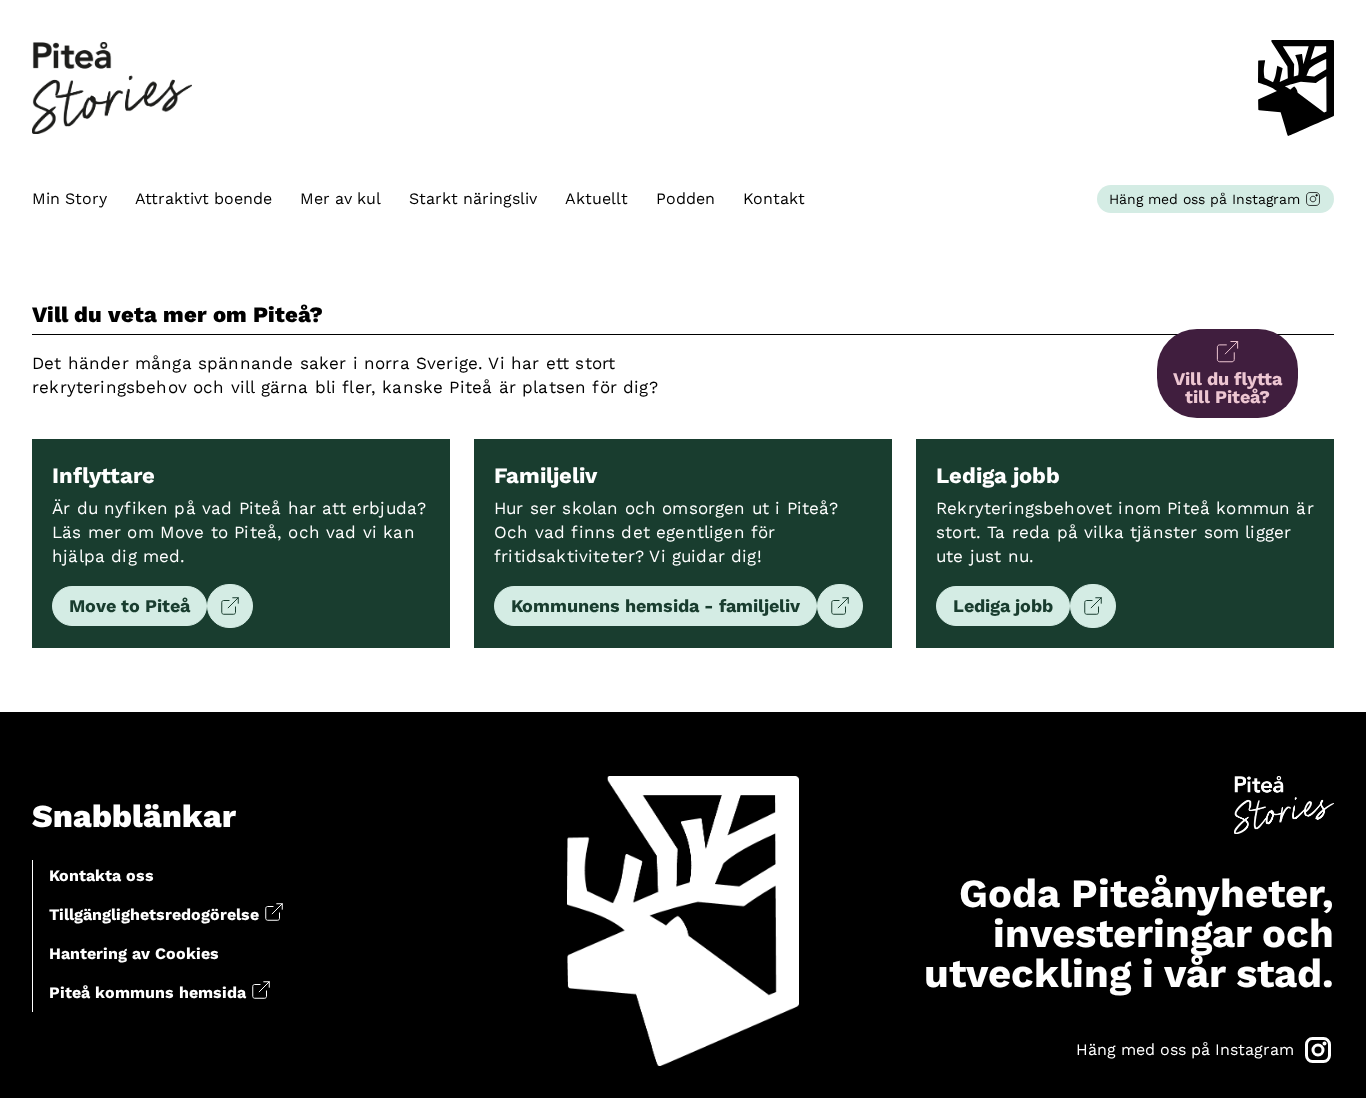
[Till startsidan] (112, 88)
